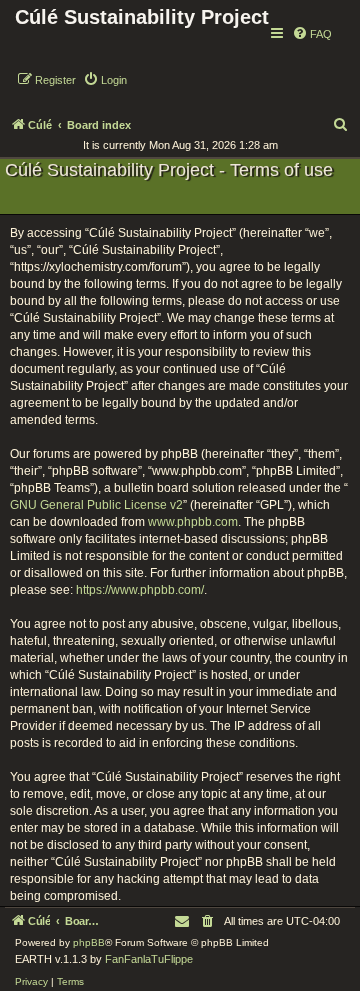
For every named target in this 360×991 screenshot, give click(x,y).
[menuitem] (312, 34)
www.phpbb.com (193, 522)
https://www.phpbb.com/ (140, 590)
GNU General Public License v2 (96, 505)
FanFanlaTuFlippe (149, 959)
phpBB (89, 942)
